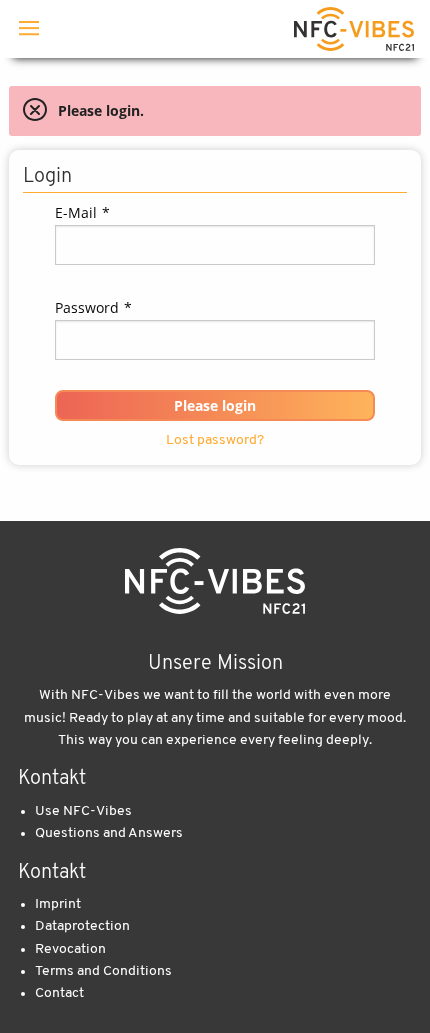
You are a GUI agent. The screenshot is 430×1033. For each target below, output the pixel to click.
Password (94, 307)
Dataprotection (82, 926)
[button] (215, 405)
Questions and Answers (109, 833)
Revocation (70, 949)
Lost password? (215, 440)
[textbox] (215, 245)
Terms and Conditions (103, 971)
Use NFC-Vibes (83, 811)
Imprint (58, 904)
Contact (59, 993)
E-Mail (83, 212)
